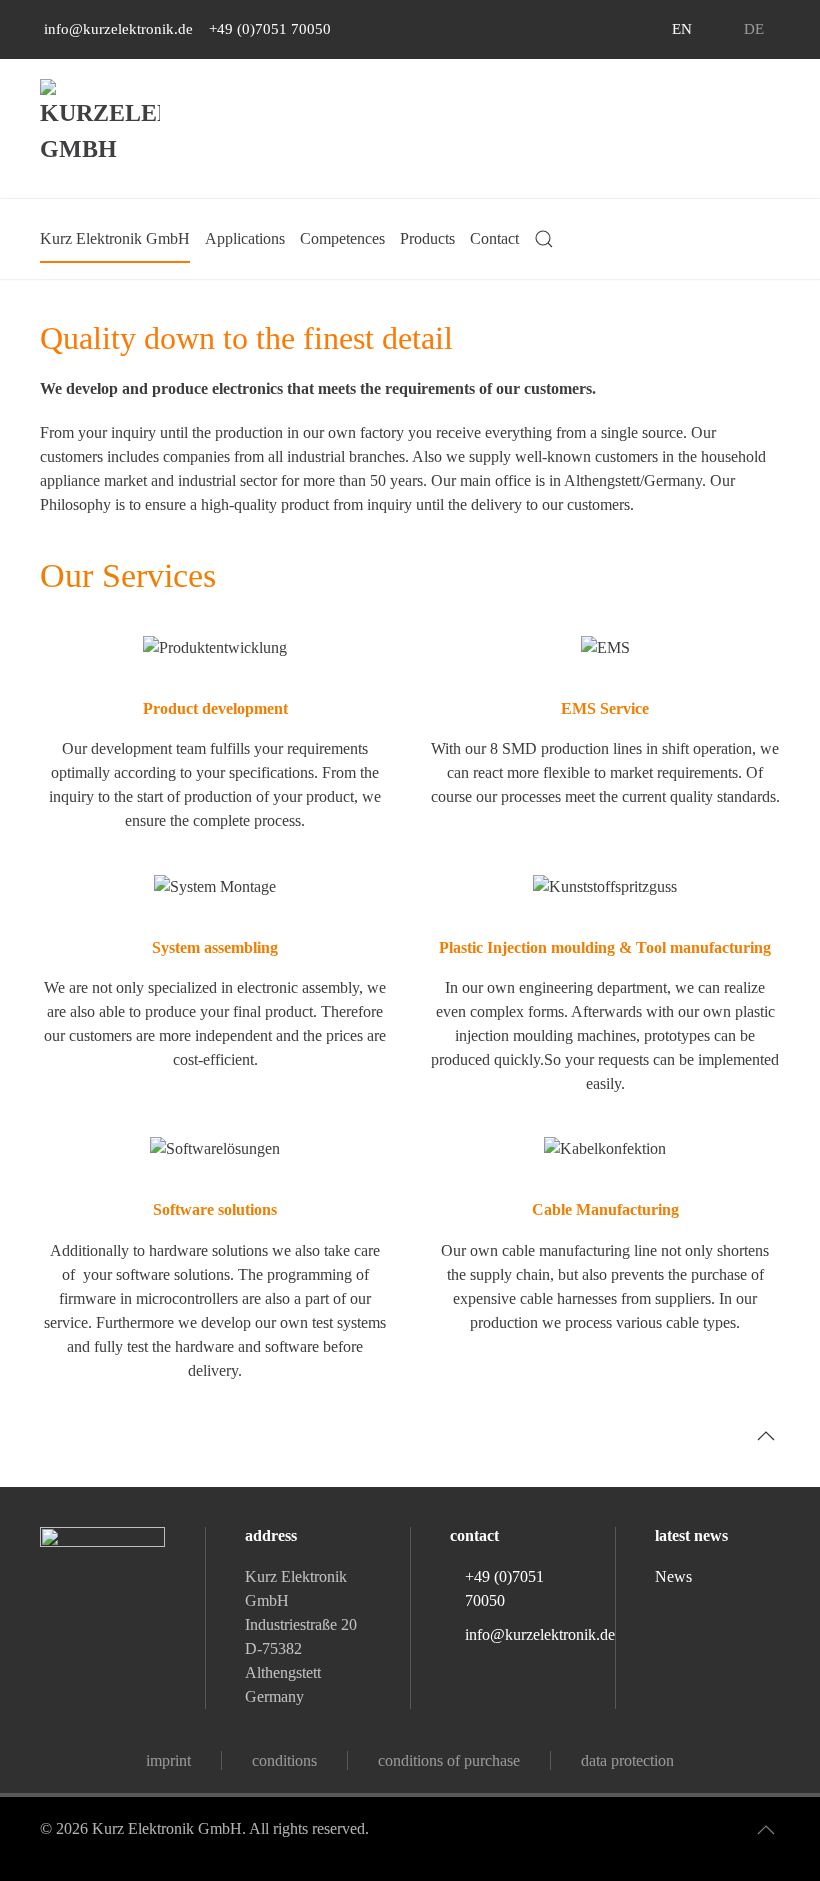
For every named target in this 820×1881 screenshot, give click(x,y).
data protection (627, 1760)
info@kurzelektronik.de (116, 29)
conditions (284, 1760)
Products (427, 238)
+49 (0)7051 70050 (268, 29)
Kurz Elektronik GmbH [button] (115, 238)
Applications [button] (245, 238)
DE (754, 29)
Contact (494, 238)
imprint (168, 1760)
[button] (544, 239)
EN (682, 29)
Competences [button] (342, 238)
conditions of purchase (449, 1760)
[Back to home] (100, 139)
